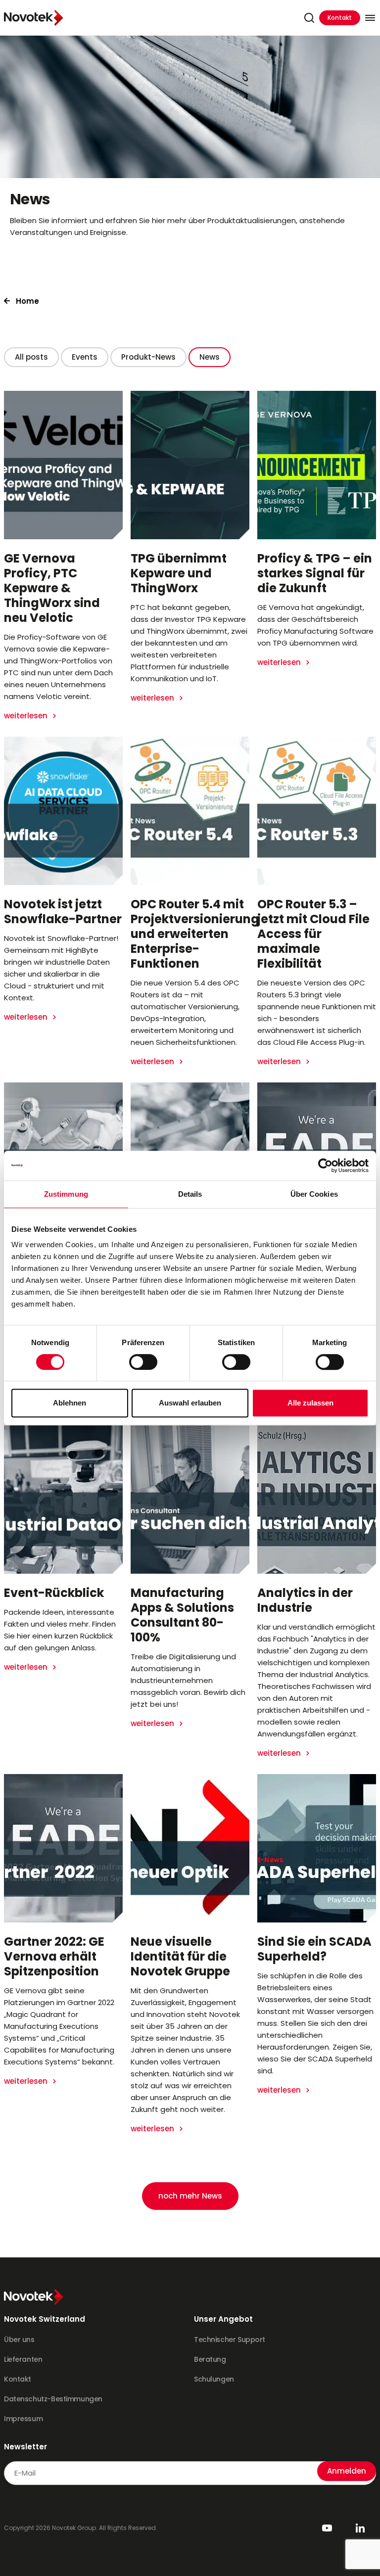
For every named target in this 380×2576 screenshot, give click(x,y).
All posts (31, 357)
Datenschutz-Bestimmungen (53, 2399)
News (210, 357)
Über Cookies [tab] (314, 1194)
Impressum (23, 2419)
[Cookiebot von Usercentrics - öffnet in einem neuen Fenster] (325, 1166)
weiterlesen (27, 716)
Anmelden (347, 2471)
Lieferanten (23, 2359)
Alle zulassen (310, 1403)
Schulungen (214, 2379)
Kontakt (340, 18)
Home (27, 301)
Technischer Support (230, 2340)
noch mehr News (190, 2196)
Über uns (19, 2340)
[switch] (143, 1362)
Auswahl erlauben (190, 1403)
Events (85, 357)
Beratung (210, 2359)
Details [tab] (190, 1194)
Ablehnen (70, 1403)
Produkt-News (148, 357)
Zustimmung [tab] (66, 1194)
